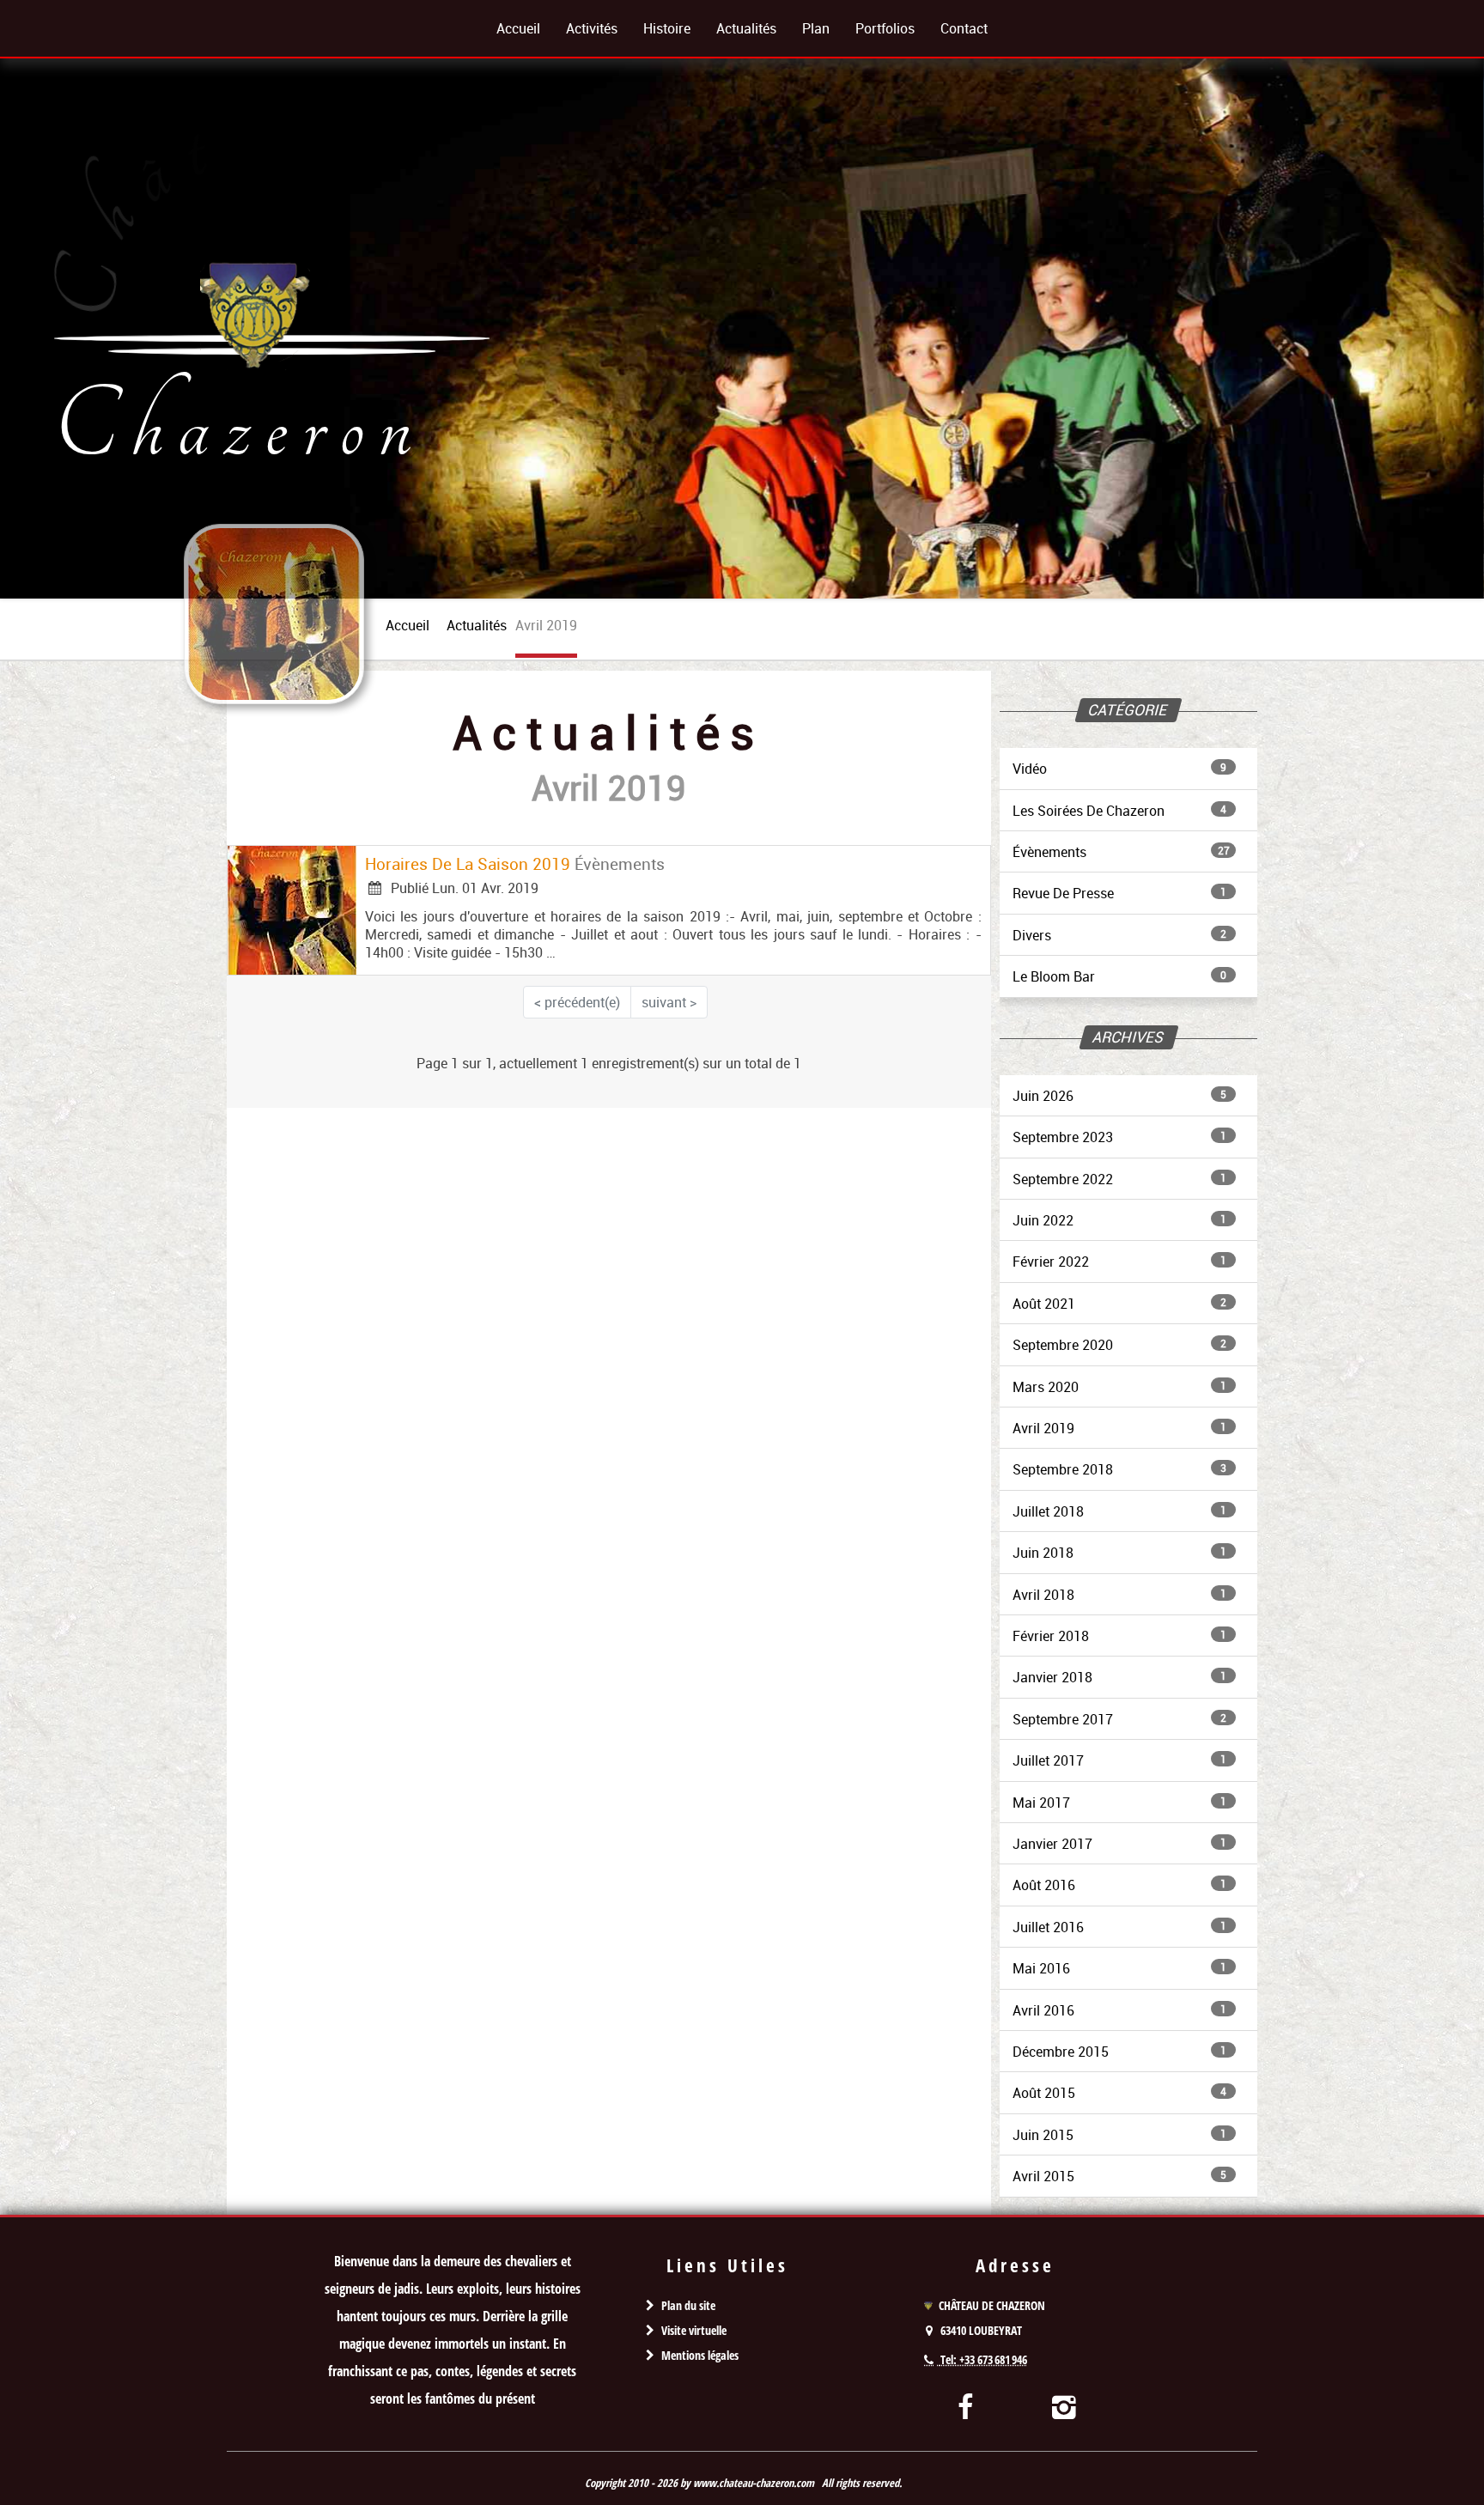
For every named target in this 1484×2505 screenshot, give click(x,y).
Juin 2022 (1119, 1220)
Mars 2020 (1119, 1387)
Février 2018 (1119, 1636)
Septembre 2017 (1119, 1719)
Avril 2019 (1119, 1428)
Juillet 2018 (1119, 1511)
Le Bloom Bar (1119, 976)
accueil (407, 625)
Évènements (1121, 852)
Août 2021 (1119, 1304)
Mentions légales (700, 2355)
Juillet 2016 (1119, 1927)
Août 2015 (1119, 2093)
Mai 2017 (1119, 1803)
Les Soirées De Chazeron (1119, 811)
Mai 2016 (1119, 1968)
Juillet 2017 (1119, 1760)
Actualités (477, 625)
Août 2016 (1119, 1885)
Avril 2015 (1119, 2176)
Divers (1119, 935)
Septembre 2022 (1119, 1179)
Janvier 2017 (1119, 1844)
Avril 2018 (1119, 1595)
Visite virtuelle (694, 2330)
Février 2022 (1119, 1262)
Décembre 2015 (1119, 2052)
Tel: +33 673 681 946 (984, 2359)
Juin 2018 (1119, 1553)
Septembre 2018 (1119, 1469)
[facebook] (966, 2406)
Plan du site (688, 2305)
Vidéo (1119, 769)
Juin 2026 (1119, 1096)
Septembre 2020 (1119, 1345)
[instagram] (1064, 2406)
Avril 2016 (1119, 2010)
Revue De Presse (1119, 893)
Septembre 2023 (1119, 1137)
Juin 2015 (1119, 2135)
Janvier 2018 (1119, 1677)
